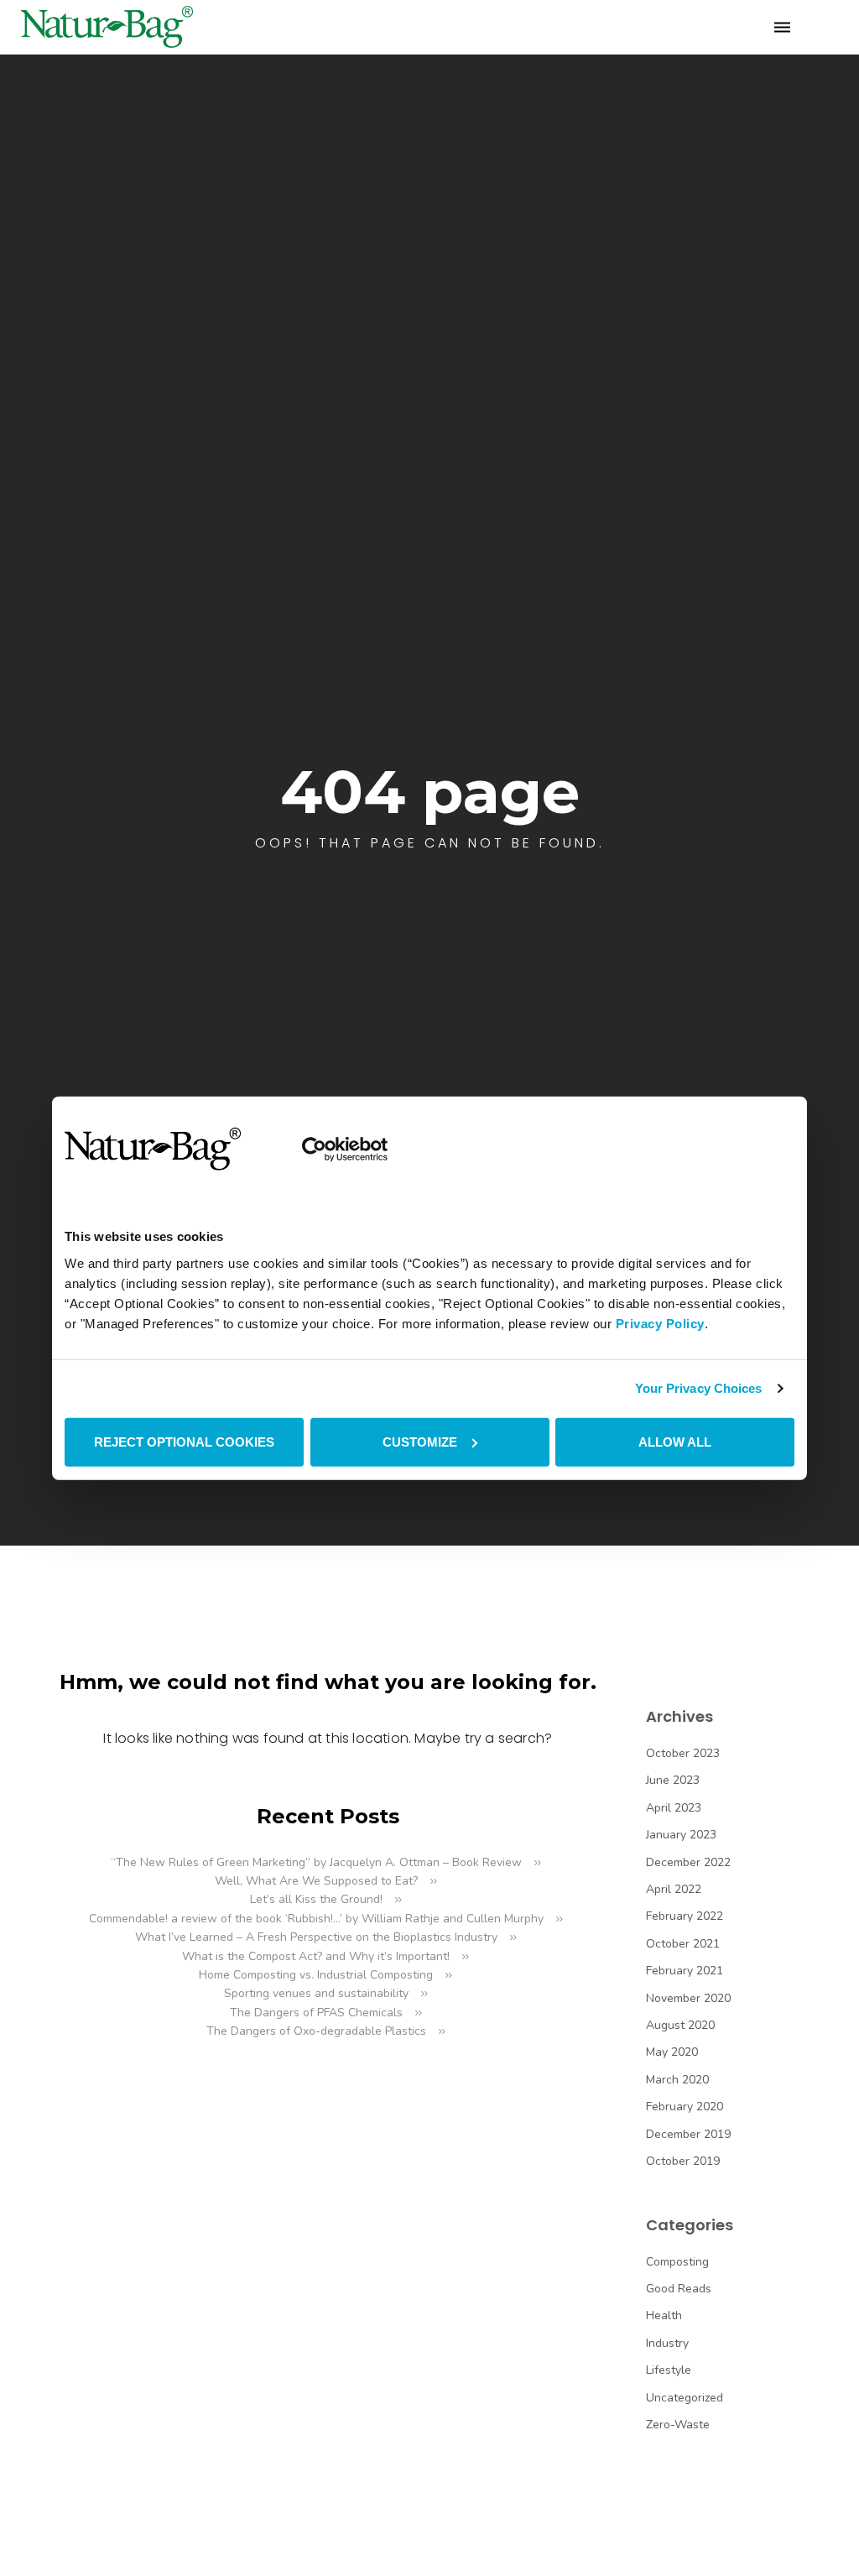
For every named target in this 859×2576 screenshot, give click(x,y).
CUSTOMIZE (420, 1441)
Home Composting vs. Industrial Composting (316, 1975)
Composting (677, 2262)
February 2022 (685, 1916)
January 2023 (681, 1835)
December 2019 (688, 2134)
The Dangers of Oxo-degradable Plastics (316, 2031)
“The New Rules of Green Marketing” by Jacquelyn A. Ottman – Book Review (316, 1862)
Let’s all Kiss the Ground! (316, 1899)
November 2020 (688, 1998)
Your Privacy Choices (699, 1388)
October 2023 (683, 1753)
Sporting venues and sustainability (316, 1993)
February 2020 (685, 2107)
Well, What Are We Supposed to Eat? (316, 1881)
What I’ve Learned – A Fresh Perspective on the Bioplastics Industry (316, 1937)
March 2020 (677, 2080)
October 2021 (683, 1944)
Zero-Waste (678, 2425)
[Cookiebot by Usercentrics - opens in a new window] (314, 1149)
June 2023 (673, 1780)
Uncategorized (685, 2398)
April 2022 (674, 1889)
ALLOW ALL (675, 1441)
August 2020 (680, 2025)
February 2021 (685, 1971)
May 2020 (672, 2052)
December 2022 (688, 1862)
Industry (667, 2343)
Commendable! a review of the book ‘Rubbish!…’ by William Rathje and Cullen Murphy (316, 1919)
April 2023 (674, 1808)
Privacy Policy (660, 1323)
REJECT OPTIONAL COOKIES (184, 1441)
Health (664, 2315)
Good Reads (679, 2289)
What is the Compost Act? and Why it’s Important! (316, 1956)
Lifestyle (669, 2370)
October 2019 (683, 2161)
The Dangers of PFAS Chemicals (316, 2013)
